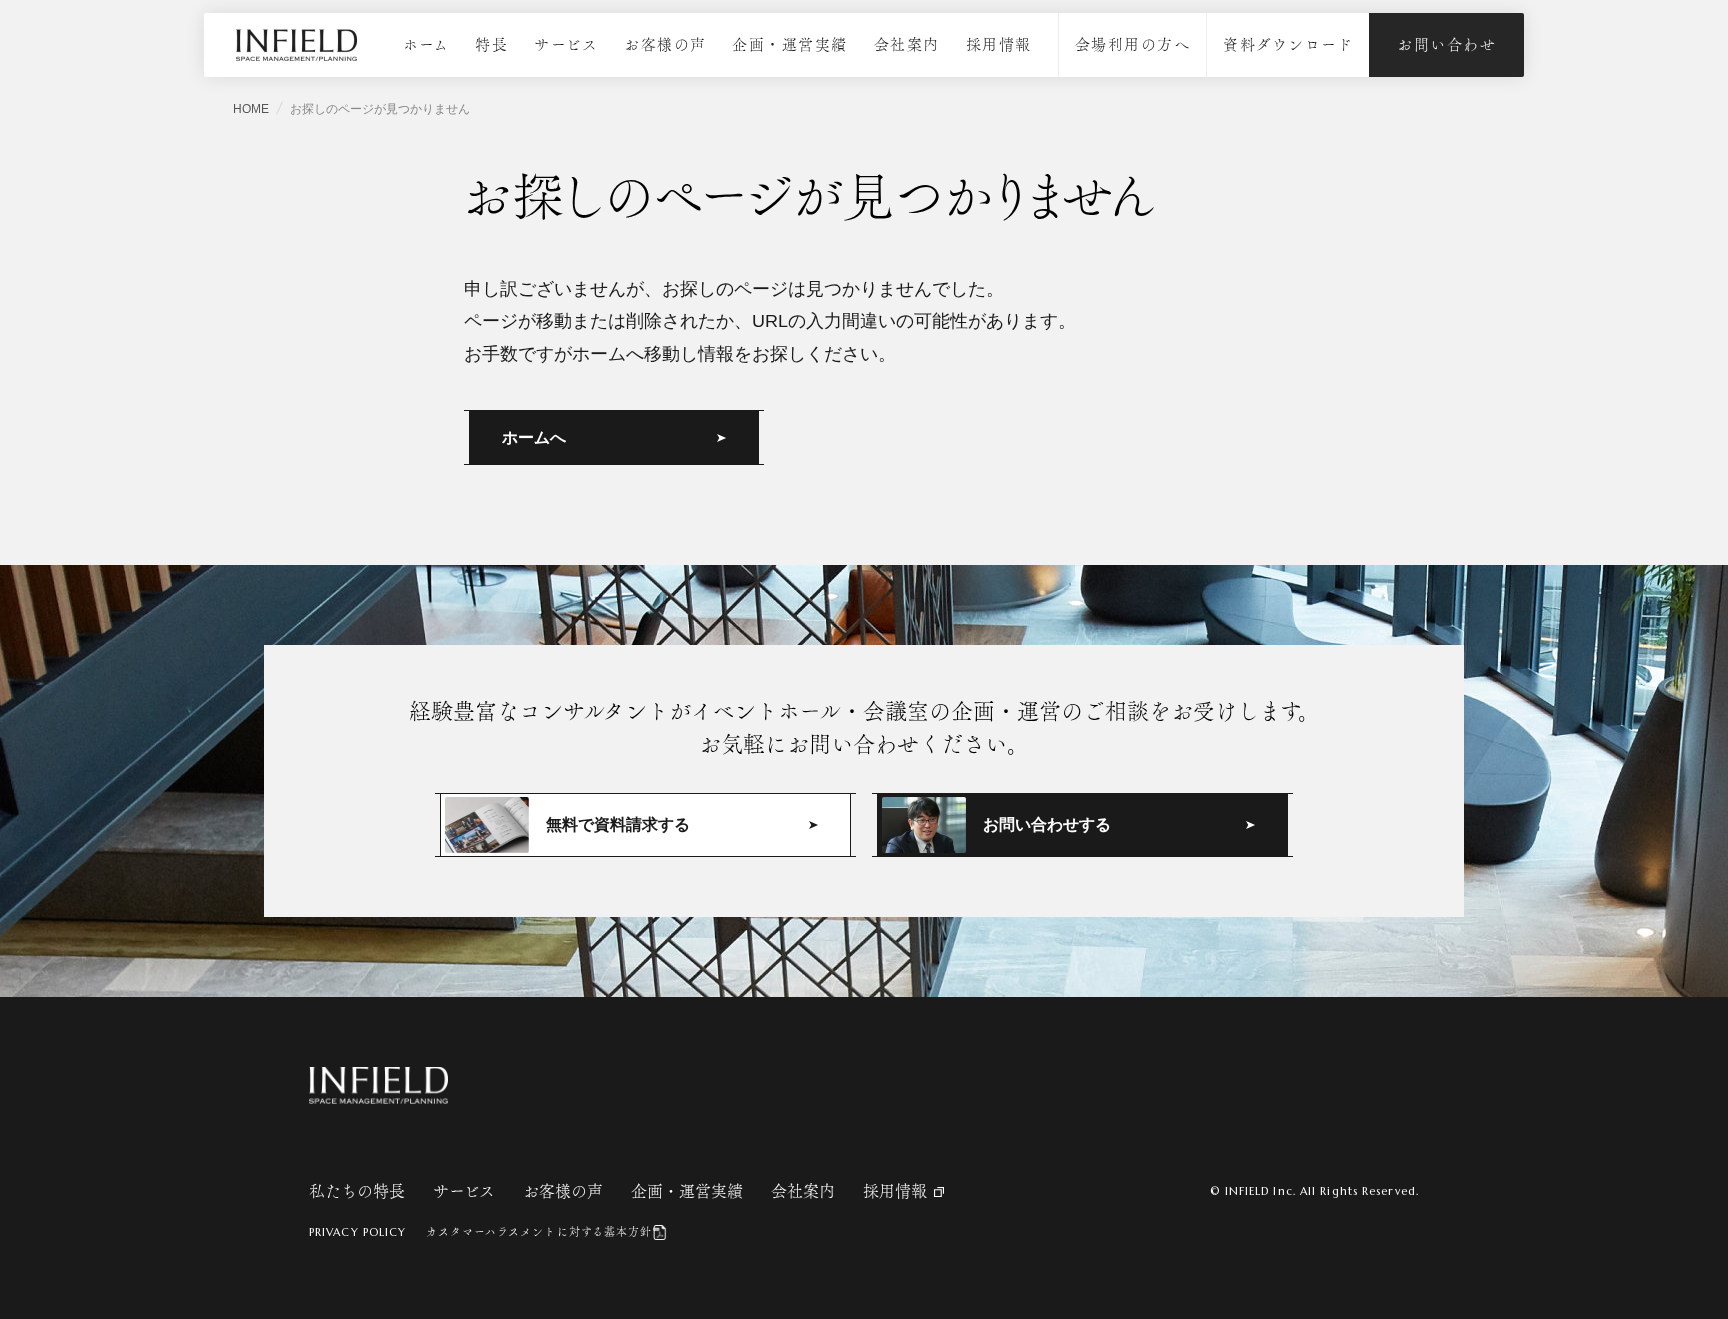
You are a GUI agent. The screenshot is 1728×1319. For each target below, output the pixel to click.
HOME (251, 109)
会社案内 (907, 44)
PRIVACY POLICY (357, 1232)
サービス (566, 44)
